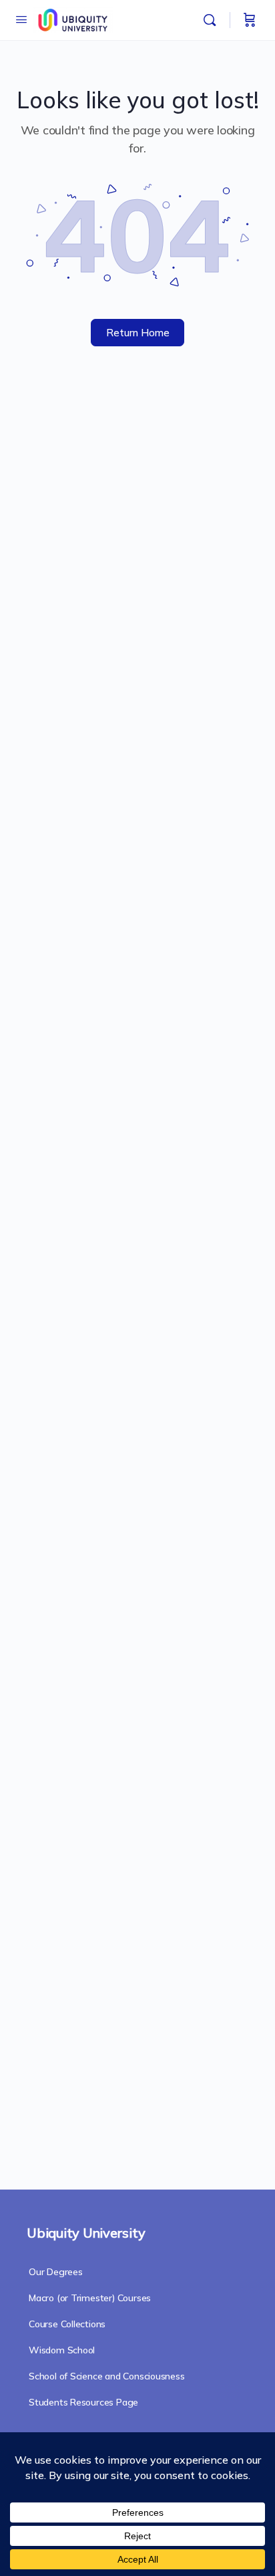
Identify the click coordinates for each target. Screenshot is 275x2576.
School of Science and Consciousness (107, 2376)
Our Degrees (56, 2272)
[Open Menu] (21, 19)
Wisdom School (62, 2350)
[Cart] (250, 20)
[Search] (213, 20)
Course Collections (67, 2324)
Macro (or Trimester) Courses (90, 2298)
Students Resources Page (83, 2402)
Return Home (138, 333)
